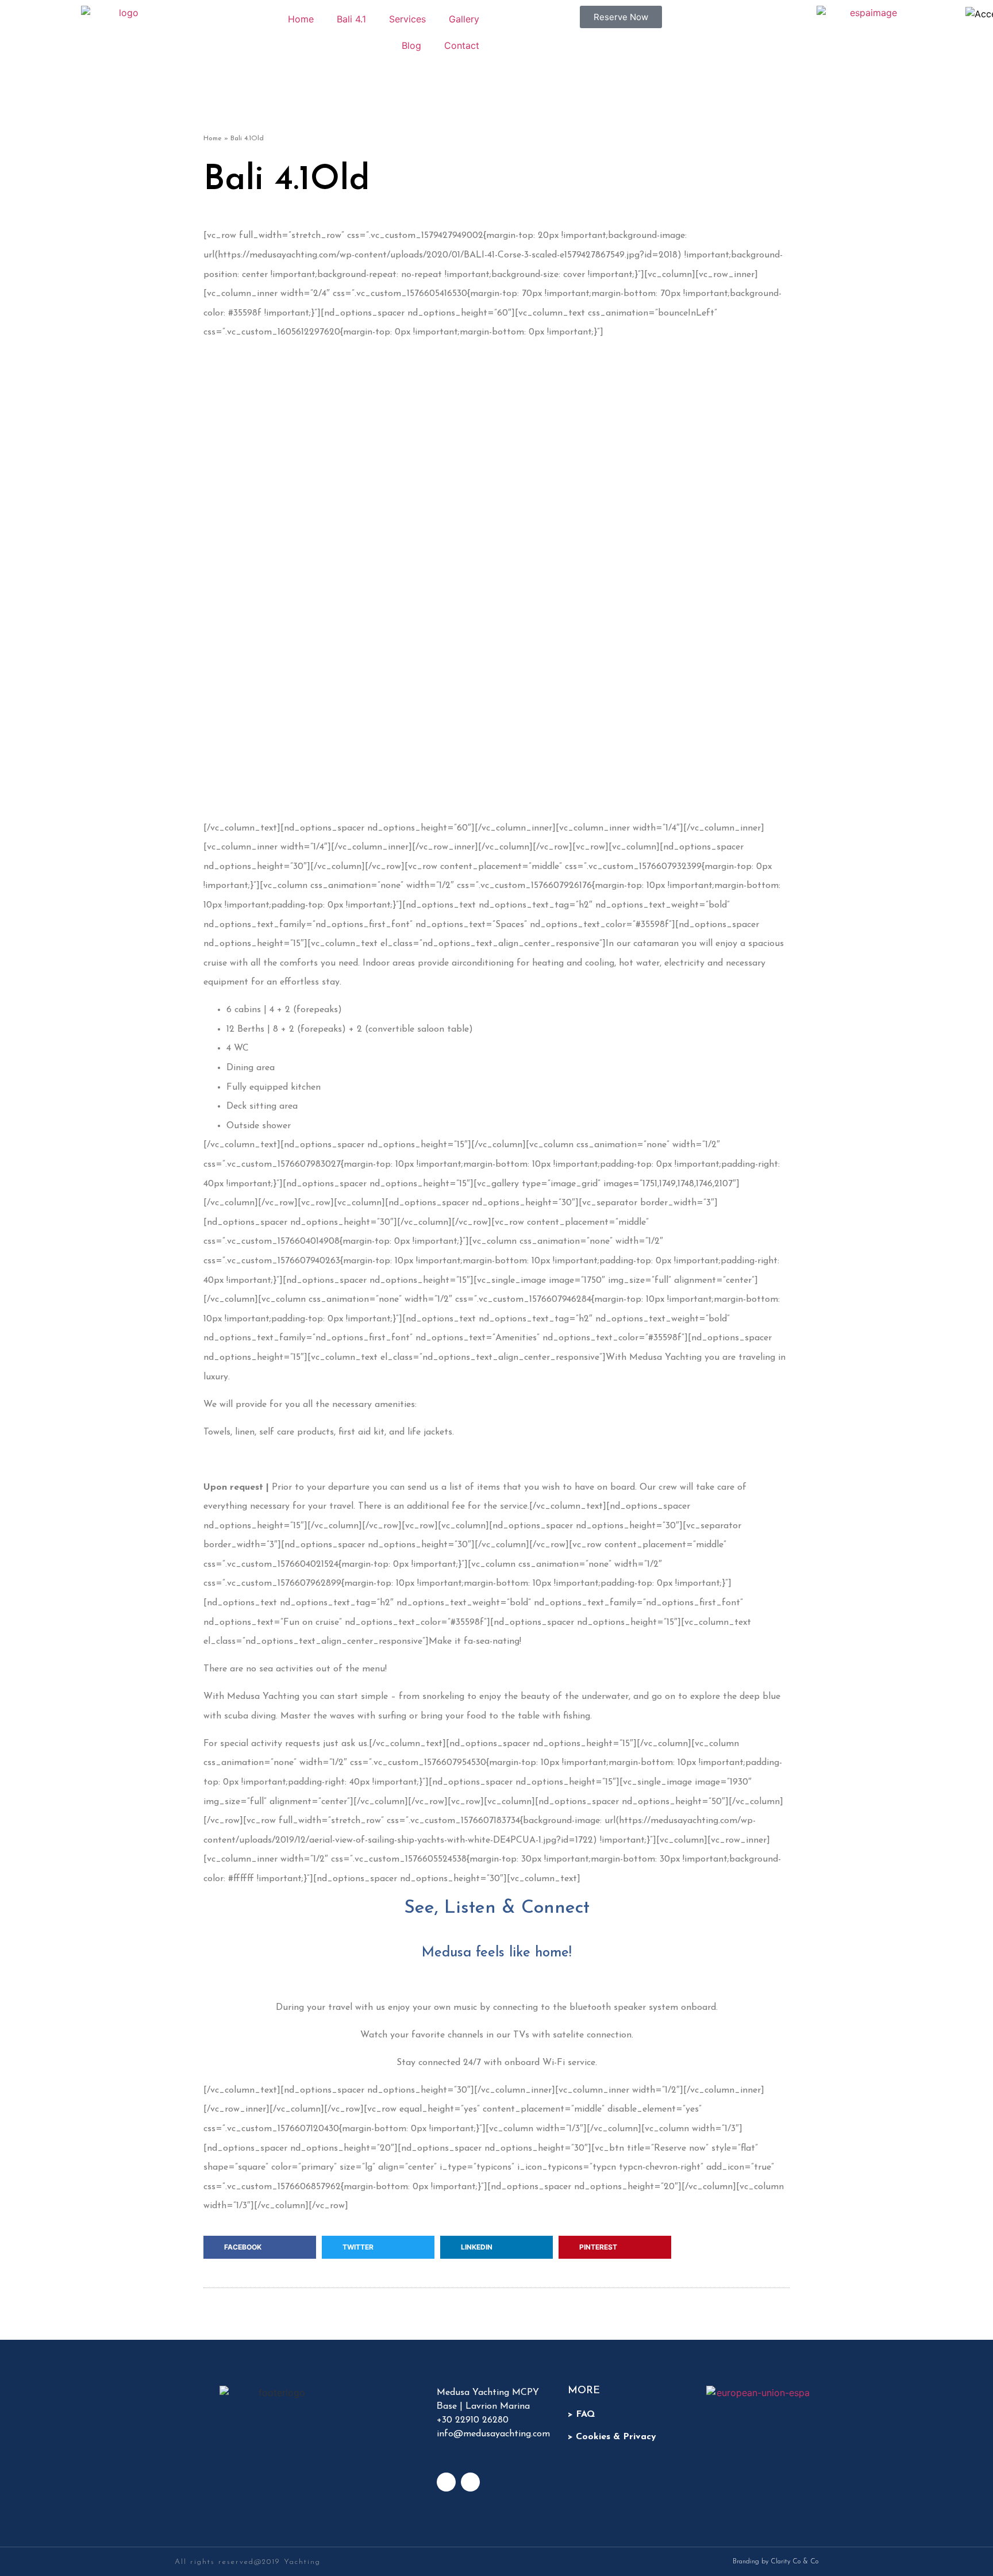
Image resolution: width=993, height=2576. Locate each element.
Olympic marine (532, 745)
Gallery (464, 19)
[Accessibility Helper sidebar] (979, 14)
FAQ (585, 2414)
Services (407, 19)
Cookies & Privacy (616, 2437)
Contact (462, 45)
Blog (411, 45)
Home (301, 19)
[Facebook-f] (470, 2482)
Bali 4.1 (351, 19)
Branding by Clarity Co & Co (775, 2562)
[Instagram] (446, 2482)
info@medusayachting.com (493, 2434)
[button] (260, 2247)
